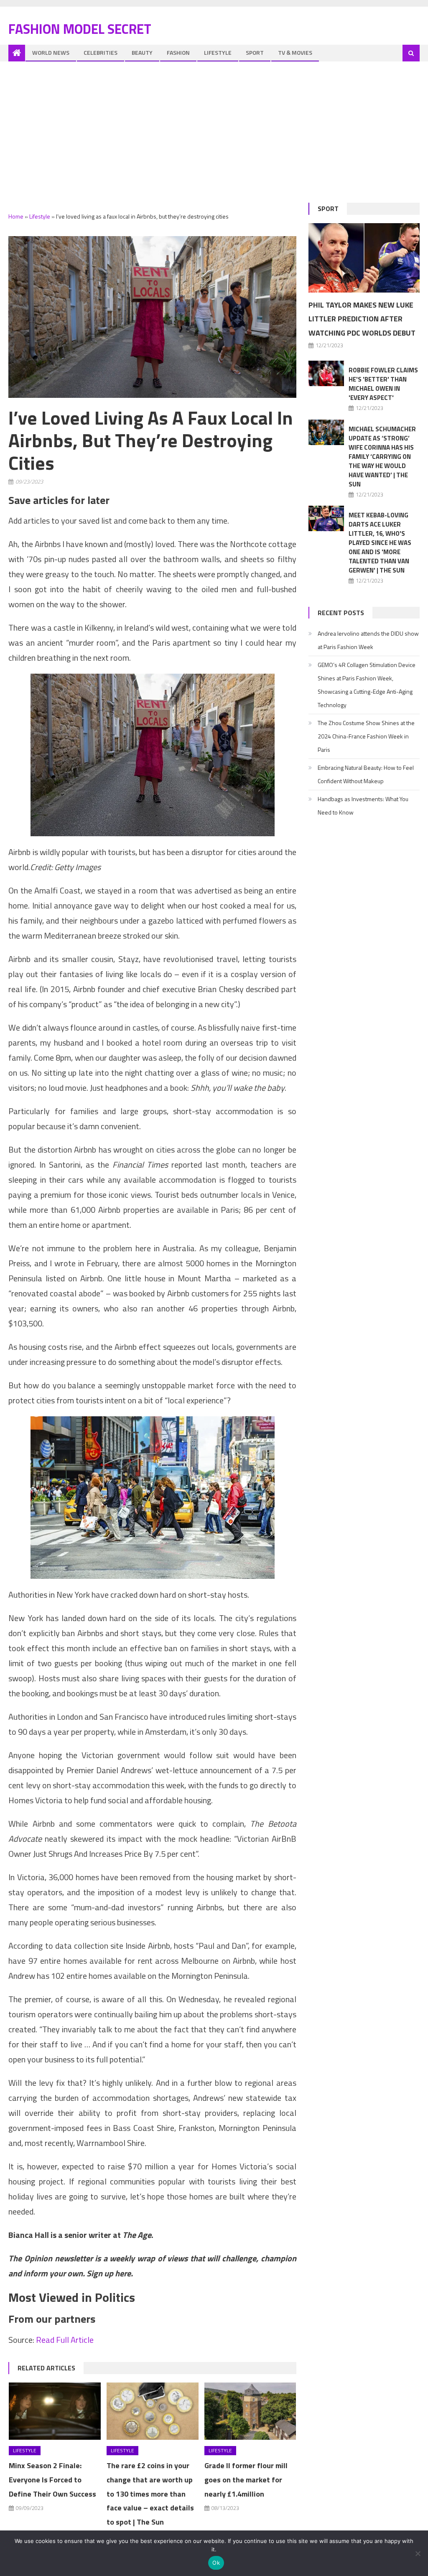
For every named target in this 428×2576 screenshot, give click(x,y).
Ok (216, 2563)
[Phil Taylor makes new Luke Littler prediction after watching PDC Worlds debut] (364, 258)
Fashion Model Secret (80, 29)
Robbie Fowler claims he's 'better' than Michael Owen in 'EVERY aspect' (383, 384)
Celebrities (101, 52)
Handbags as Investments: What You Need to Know (363, 806)
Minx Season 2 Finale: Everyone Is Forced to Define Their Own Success (52, 2480)
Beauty (142, 52)
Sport (255, 52)
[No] (418, 2553)
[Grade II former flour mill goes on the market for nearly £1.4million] (250, 2411)
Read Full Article (65, 2340)
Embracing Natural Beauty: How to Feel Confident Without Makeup (366, 774)
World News (51, 52)
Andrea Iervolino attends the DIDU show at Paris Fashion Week (368, 640)
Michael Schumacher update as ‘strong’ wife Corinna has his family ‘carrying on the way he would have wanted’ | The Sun (382, 457)
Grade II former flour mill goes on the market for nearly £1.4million (246, 2480)
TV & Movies (295, 52)
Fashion (178, 52)
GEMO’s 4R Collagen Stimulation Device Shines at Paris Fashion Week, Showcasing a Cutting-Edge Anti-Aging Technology (367, 685)
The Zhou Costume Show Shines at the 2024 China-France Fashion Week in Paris (366, 736)
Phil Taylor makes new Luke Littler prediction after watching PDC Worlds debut (362, 319)
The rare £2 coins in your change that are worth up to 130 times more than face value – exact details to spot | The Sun (150, 2494)
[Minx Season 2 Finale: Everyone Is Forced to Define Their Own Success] (55, 2411)
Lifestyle (218, 52)
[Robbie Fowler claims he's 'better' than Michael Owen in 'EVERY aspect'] (326, 373)
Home (16, 216)
